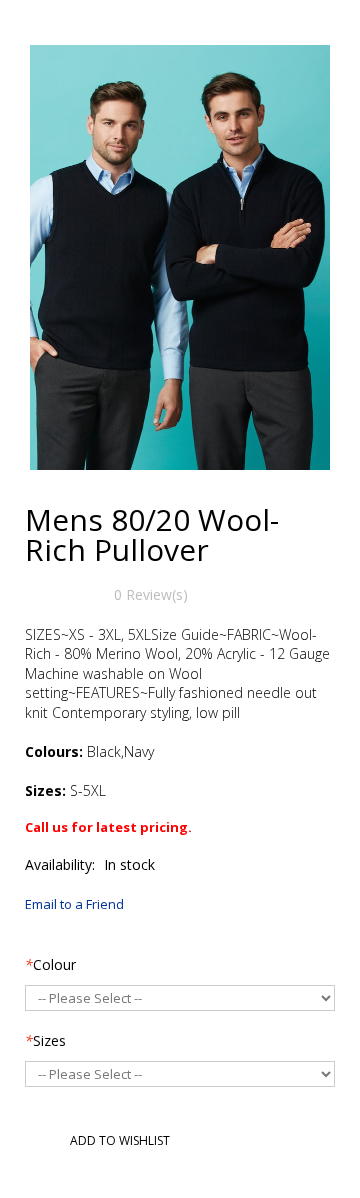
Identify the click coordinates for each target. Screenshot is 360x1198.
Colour (50, 964)
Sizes (45, 1040)
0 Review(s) (151, 594)
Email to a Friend (74, 904)
